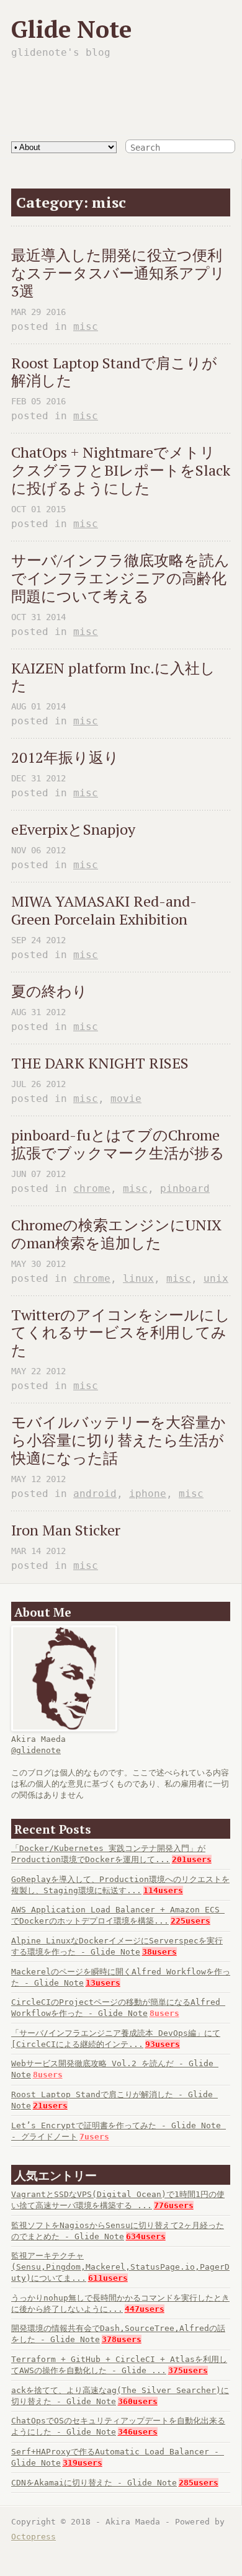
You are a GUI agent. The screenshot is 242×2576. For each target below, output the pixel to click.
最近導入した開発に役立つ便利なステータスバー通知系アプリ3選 (118, 273)
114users (163, 1890)
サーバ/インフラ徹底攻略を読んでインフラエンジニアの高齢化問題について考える (120, 578)
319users (83, 2463)
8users (164, 2013)
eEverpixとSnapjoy (73, 829)
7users (94, 2137)
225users (190, 1921)
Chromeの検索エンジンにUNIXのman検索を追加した (116, 1234)
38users (159, 1952)
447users (145, 2309)
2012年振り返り (65, 757)
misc (86, 326)
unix (216, 1278)
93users (163, 2044)
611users (108, 2278)
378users (122, 2339)
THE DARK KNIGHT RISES (100, 1063)
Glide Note (71, 29)
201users (192, 1859)
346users (138, 2432)
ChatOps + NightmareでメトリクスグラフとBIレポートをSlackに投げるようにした (121, 470)
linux (138, 1278)
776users (174, 2205)
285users (199, 2483)
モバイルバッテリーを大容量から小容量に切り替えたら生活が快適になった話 (119, 1440)
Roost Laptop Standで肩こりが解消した (114, 372)
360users (138, 2401)
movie (126, 1099)
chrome (92, 1188)
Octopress (34, 2537)
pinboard (185, 1188)
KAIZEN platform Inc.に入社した (113, 677)
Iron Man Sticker (66, 1530)
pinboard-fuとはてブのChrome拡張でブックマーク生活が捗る (118, 1144)
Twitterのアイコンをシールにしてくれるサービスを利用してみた (121, 1333)
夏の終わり (49, 991)
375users (188, 2370)
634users (146, 2236)
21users (50, 2106)
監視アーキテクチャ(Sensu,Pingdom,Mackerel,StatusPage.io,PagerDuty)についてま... (120, 2267)
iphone (148, 1494)
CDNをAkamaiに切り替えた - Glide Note (94, 2483)
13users (103, 1983)
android (95, 1494)
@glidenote (36, 1750)
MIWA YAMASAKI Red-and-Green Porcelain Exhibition (104, 910)
